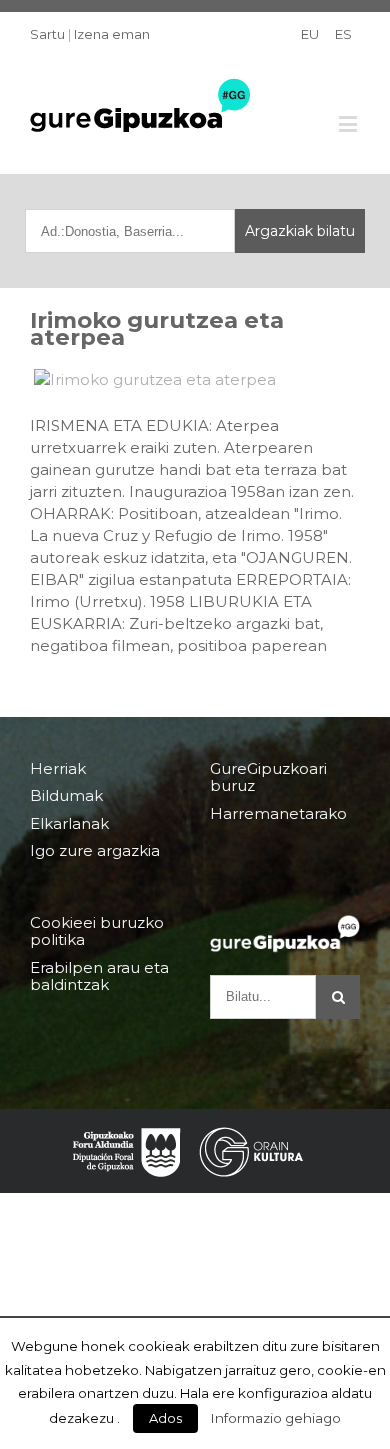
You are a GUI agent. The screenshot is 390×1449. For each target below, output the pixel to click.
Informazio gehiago (276, 1418)
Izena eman (112, 34)
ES (343, 34)
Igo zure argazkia (95, 850)
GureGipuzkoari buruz (268, 777)
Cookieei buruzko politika (97, 931)
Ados (165, 1418)
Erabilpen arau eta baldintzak (99, 976)
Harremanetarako (278, 813)
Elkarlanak (69, 823)
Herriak (58, 769)
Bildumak (66, 795)
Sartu (47, 34)
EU (310, 34)
